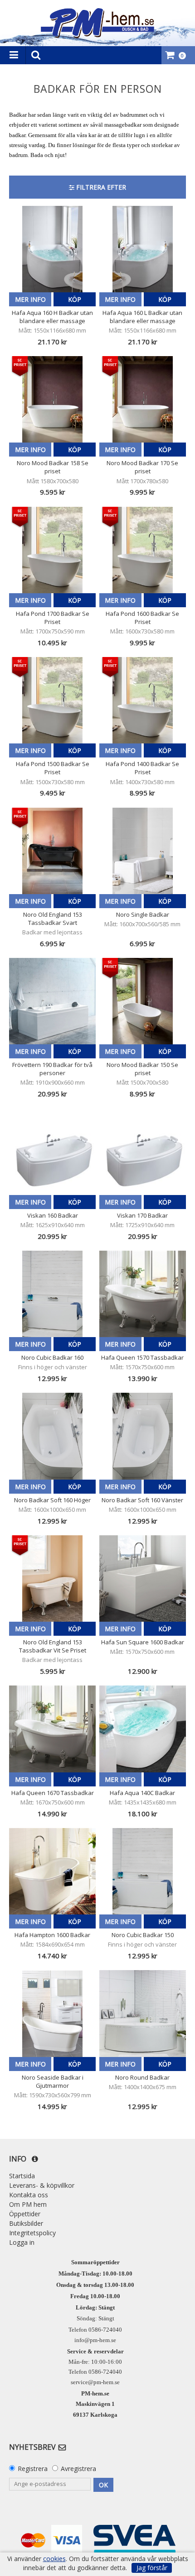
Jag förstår (152, 2568)
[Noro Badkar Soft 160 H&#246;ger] (52, 1436)
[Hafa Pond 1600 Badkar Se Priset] (143, 550)
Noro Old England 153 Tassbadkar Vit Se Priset (53, 1646)
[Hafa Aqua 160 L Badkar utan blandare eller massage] (143, 249)
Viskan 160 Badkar (53, 1215)
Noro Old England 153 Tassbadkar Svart (53, 919)
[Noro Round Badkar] (143, 2013)
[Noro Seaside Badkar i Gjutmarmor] (52, 2013)
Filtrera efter (100, 187)
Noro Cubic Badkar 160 (52, 1357)
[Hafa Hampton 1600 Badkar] (52, 1871)
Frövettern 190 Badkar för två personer (52, 1069)
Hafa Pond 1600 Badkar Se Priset (142, 618)
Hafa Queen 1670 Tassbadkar (53, 1793)
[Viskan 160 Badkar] (52, 1152)
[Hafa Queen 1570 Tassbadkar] (143, 1294)
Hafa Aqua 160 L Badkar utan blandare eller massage (142, 317)
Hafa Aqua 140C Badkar (142, 1793)
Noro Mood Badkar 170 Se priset (142, 467)
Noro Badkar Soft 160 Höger (52, 1500)
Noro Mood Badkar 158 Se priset (53, 467)
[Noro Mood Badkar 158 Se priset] (52, 399)
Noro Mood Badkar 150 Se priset (142, 1069)
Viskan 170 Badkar (142, 1215)
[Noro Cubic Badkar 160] (52, 1294)
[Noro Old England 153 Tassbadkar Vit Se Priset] (52, 1578)
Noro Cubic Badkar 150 (143, 1935)
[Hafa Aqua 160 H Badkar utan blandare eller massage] (52, 249)
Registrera (33, 2469)
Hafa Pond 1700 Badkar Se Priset (53, 618)
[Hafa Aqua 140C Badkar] (143, 1729)
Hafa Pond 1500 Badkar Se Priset (53, 768)
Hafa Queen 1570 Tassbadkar (142, 1357)
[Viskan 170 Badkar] (143, 1152)
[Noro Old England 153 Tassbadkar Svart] (52, 851)
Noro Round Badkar (142, 2077)
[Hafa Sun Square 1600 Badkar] (143, 1578)
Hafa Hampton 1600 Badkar (52, 1935)
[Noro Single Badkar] (143, 851)
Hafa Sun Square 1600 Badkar (143, 1642)
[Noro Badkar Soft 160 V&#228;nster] (143, 1436)
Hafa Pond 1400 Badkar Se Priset (142, 768)
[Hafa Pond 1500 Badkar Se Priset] (52, 700)
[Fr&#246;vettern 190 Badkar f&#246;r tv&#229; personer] (52, 1001)
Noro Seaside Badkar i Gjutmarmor (53, 2081)
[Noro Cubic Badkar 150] (143, 1871)
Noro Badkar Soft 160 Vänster (142, 1500)
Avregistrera (78, 2469)
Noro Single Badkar (143, 914)
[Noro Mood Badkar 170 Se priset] (143, 399)
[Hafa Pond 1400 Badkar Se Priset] (143, 700)
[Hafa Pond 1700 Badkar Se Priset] (52, 550)
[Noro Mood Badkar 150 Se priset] (143, 1001)
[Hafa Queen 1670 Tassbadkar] (52, 1729)
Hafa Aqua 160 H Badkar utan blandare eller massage (52, 317)
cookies (54, 2559)
